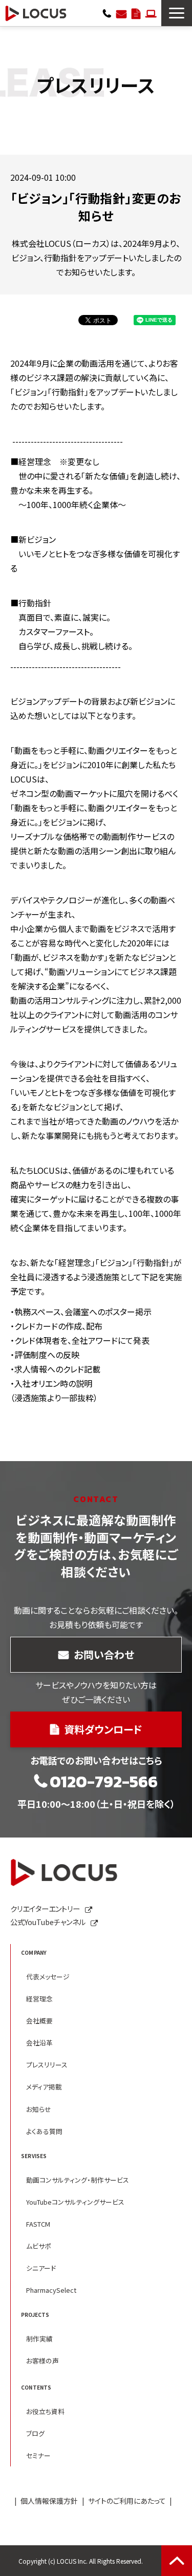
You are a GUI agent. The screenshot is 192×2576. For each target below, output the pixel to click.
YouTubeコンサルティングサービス (75, 2202)
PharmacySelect (51, 2290)
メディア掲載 (44, 2087)
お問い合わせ (121, 13)
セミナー (38, 2455)
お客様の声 (42, 2361)
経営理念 (39, 1999)
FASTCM (38, 2224)
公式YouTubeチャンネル (48, 1922)
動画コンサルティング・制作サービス (78, 2180)
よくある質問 (44, 2131)
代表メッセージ (48, 1977)
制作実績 (39, 2339)
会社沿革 (39, 2043)
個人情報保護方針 (49, 2501)
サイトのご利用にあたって (127, 2501)
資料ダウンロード (136, 13)
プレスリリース (47, 2065)
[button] (177, 13)
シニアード (41, 2268)
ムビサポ (39, 2246)
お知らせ (39, 2109)
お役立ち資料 (45, 2411)
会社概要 (39, 2021)
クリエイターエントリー (151, 13)
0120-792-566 (107, 13)
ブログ (35, 2433)
